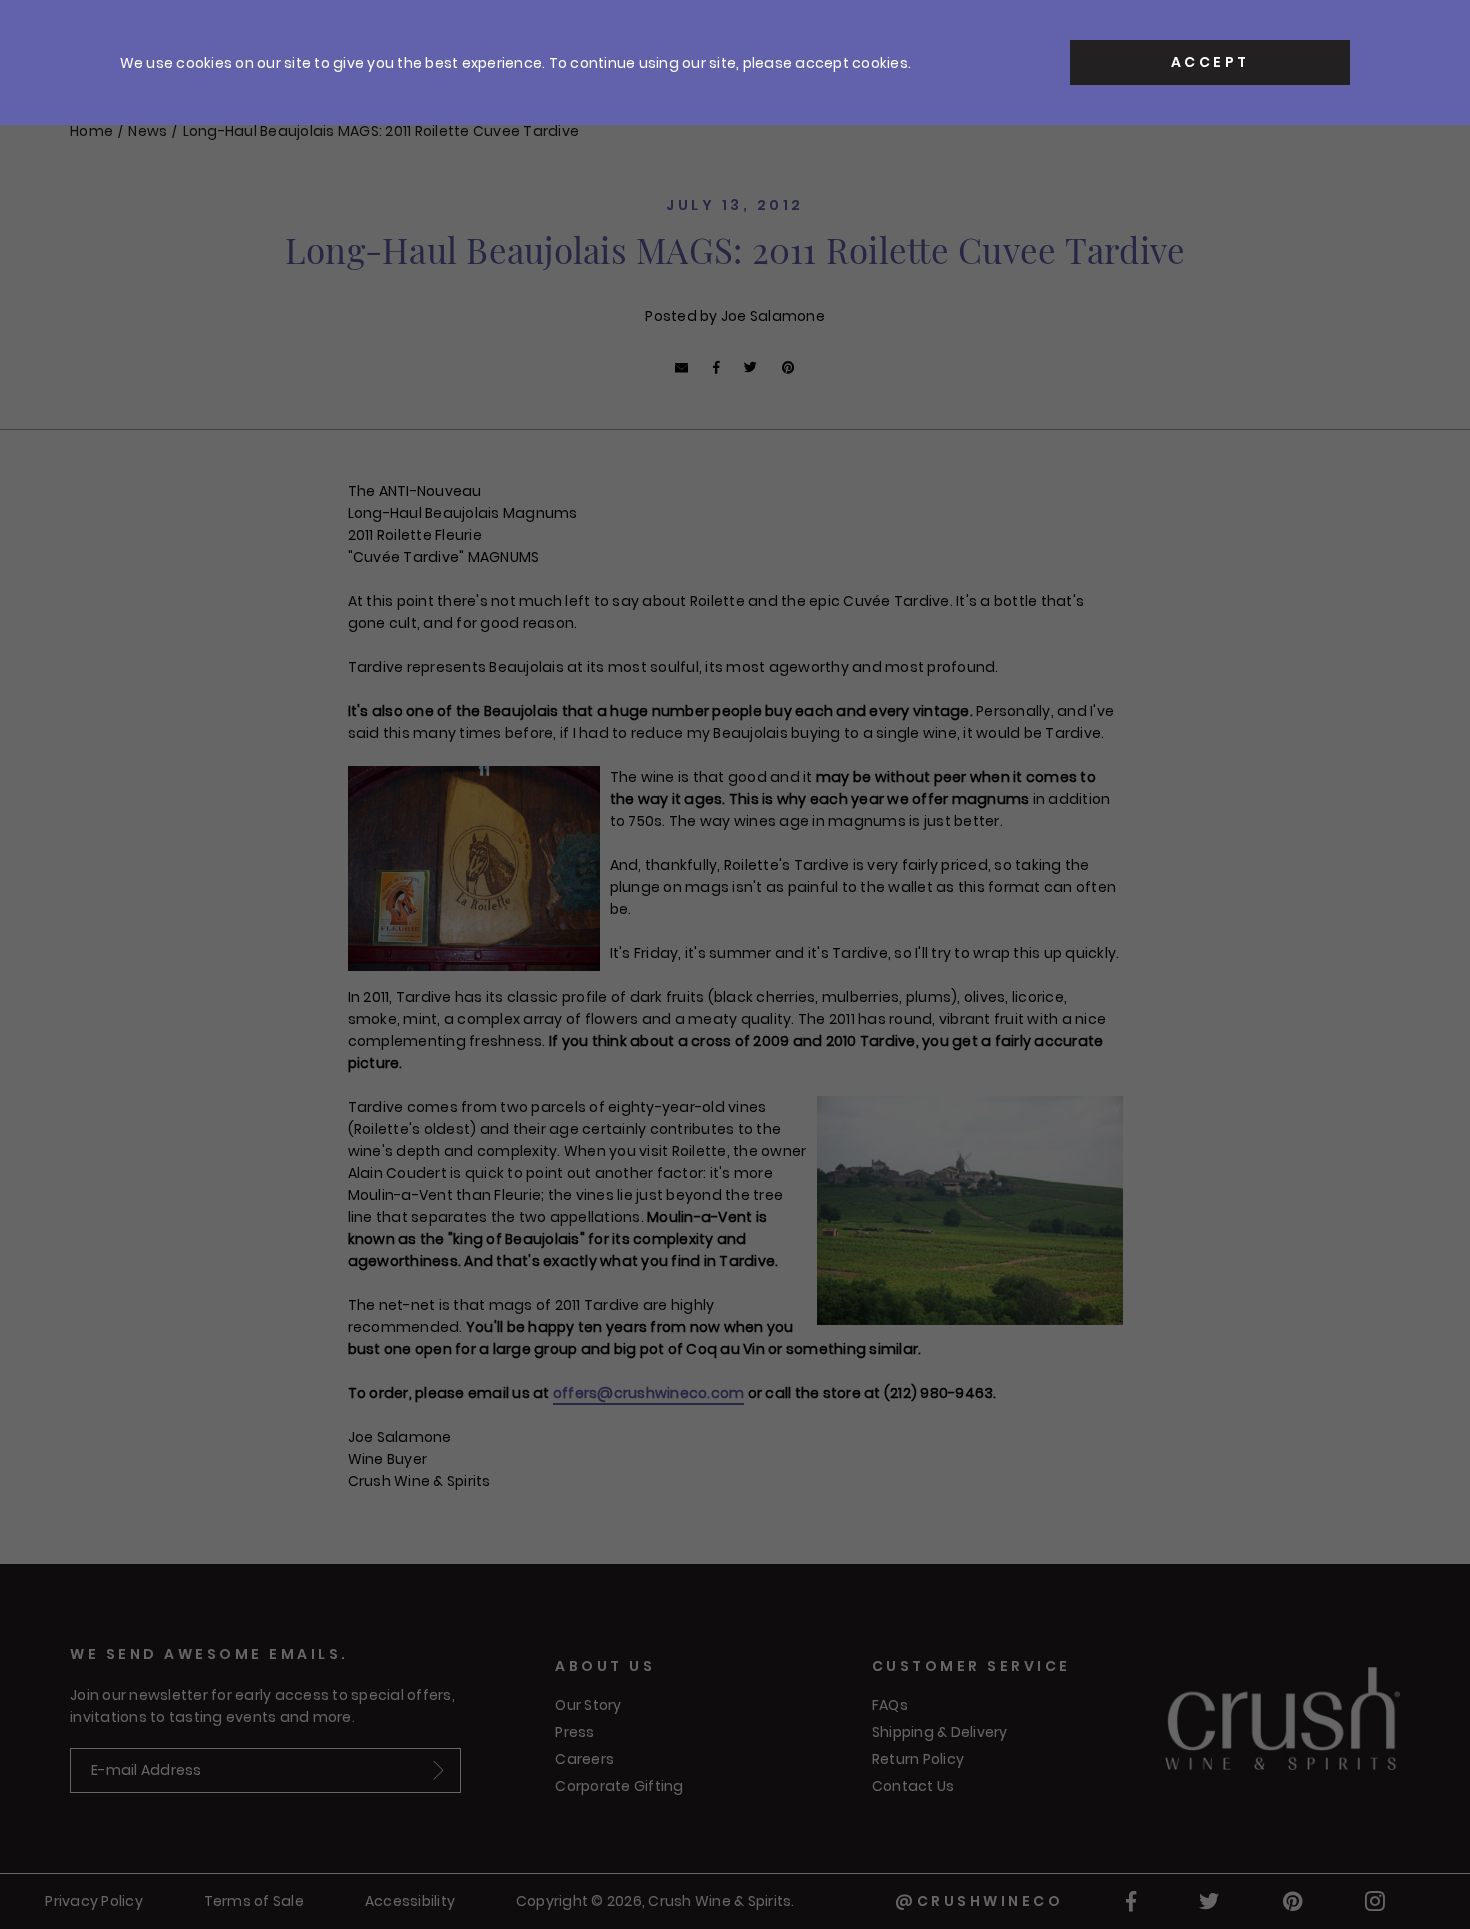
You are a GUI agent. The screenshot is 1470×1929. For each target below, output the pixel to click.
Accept (1210, 62)
